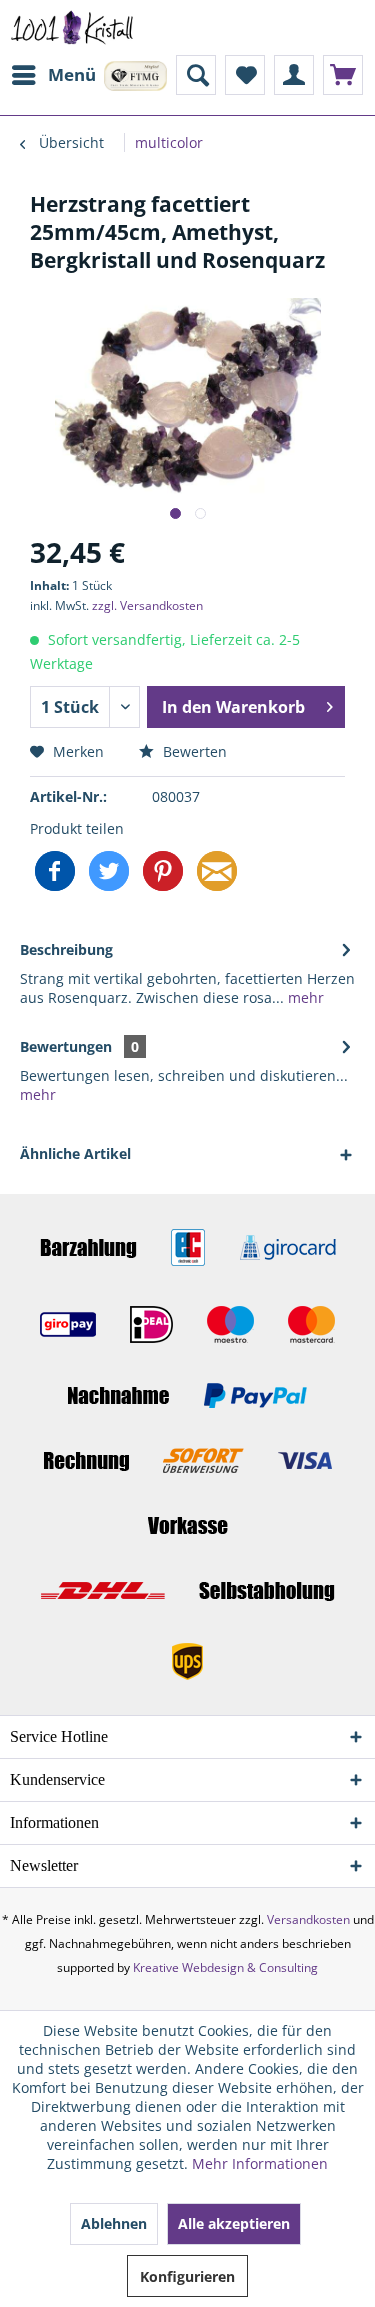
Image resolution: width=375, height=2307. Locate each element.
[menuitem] (53, 75)
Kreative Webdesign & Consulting (225, 1967)
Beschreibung (66, 949)
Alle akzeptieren (234, 2223)
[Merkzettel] (245, 75)
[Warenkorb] (343, 75)
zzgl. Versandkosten (147, 605)
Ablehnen (114, 2223)
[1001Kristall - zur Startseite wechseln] (72, 27)
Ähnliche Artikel (75, 1153)
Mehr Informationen (260, 2163)
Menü (72, 74)
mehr (304, 997)
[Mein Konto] (294, 75)
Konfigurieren (187, 2276)
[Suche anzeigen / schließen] (196, 75)
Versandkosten (308, 1919)
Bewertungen (66, 1046)
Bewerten (193, 751)
